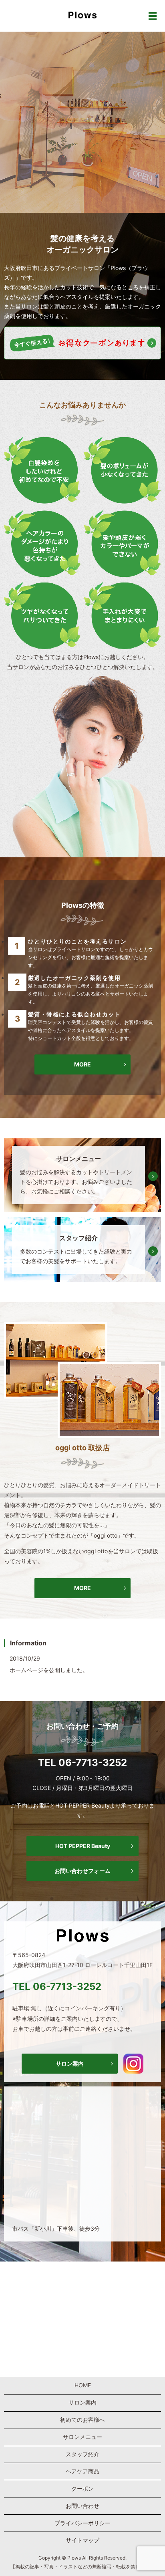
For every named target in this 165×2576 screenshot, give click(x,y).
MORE (82, 1065)
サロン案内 (70, 2063)
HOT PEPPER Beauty (83, 1846)
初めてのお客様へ (82, 2420)
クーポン (82, 2488)
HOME (83, 2385)
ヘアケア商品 (82, 2471)
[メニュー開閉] (153, 16)
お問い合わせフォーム (82, 1871)
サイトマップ (82, 2540)
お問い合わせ (82, 2506)
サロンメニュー (82, 2437)
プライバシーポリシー (82, 2523)
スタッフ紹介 (82, 2454)
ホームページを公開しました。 (49, 1670)
